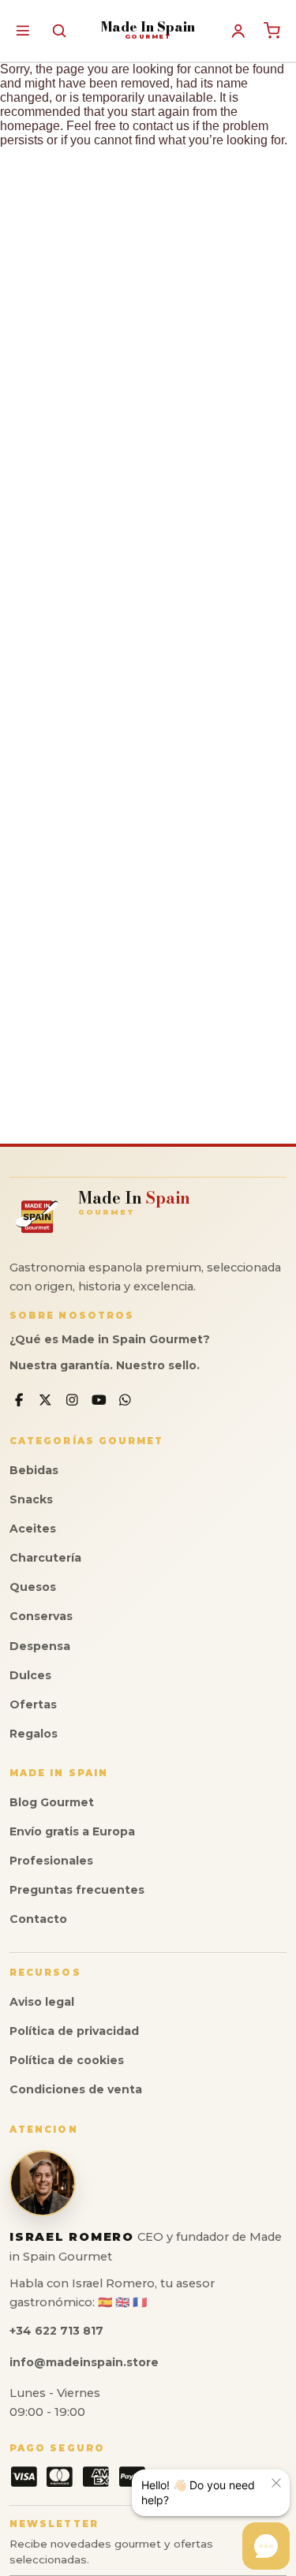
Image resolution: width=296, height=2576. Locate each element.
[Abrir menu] (22, 30)
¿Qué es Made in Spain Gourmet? (110, 1339)
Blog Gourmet (52, 1802)
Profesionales (51, 1861)
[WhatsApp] (125, 1400)
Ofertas (33, 1704)
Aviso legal (42, 2002)
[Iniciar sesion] (238, 31)
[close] (276, 2483)
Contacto (38, 1919)
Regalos (34, 1734)
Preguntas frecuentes (77, 1890)
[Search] (59, 30)
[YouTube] (99, 1400)
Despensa (40, 1646)
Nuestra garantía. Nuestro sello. (105, 1365)
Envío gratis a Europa (72, 1831)
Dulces (30, 1675)
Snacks (31, 1499)
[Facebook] (19, 1400)
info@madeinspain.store (84, 2362)
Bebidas (34, 1470)
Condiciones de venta (76, 2089)
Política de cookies (67, 2060)
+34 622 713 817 (56, 2331)
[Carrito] (272, 31)
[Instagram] (72, 1400)
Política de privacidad (74, 2031)
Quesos (33, 1587)
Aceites (33, 1529)
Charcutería (45, 1558)
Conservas (41, 1616)
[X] (46, 1400)
